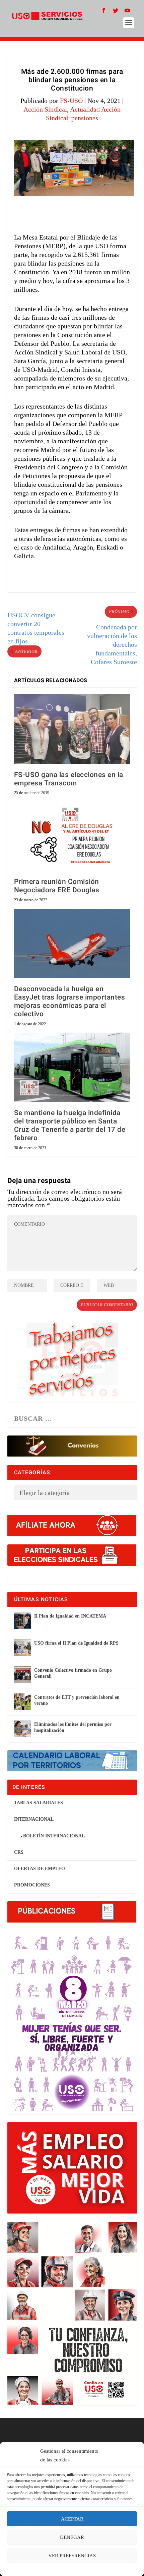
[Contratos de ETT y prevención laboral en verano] (22, 1702)
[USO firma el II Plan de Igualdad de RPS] (22, 1648)
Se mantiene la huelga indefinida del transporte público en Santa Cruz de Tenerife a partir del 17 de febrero (70, 1126)
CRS (19, 1852)
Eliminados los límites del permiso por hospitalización (73, 1727)
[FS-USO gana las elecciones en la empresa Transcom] (72, 729)
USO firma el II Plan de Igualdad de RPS (76, 1643)
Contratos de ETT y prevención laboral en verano (77, 1700)
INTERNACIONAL (34, 1819)
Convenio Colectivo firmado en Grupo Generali (73, 1673)
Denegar (72, 2537)
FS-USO (71, 101)
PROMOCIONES (32, 1885)
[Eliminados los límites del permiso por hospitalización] (22, 1729)
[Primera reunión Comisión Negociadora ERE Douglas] (72, 836)
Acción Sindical (45, 109)
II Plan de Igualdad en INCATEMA (70, 1616)
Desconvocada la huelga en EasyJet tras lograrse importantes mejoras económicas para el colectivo (70, 1002)
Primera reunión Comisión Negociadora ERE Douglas (57, 886)
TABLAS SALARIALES (39, 1803)
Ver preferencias (72, 2556)
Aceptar (72, 2519)
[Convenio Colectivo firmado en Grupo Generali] (22, 1675)
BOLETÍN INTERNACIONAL (54, 1836)
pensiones (85, 118)
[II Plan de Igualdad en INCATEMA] (22, 1621)
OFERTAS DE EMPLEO (40, 1869)
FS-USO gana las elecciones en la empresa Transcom (69, 779)
